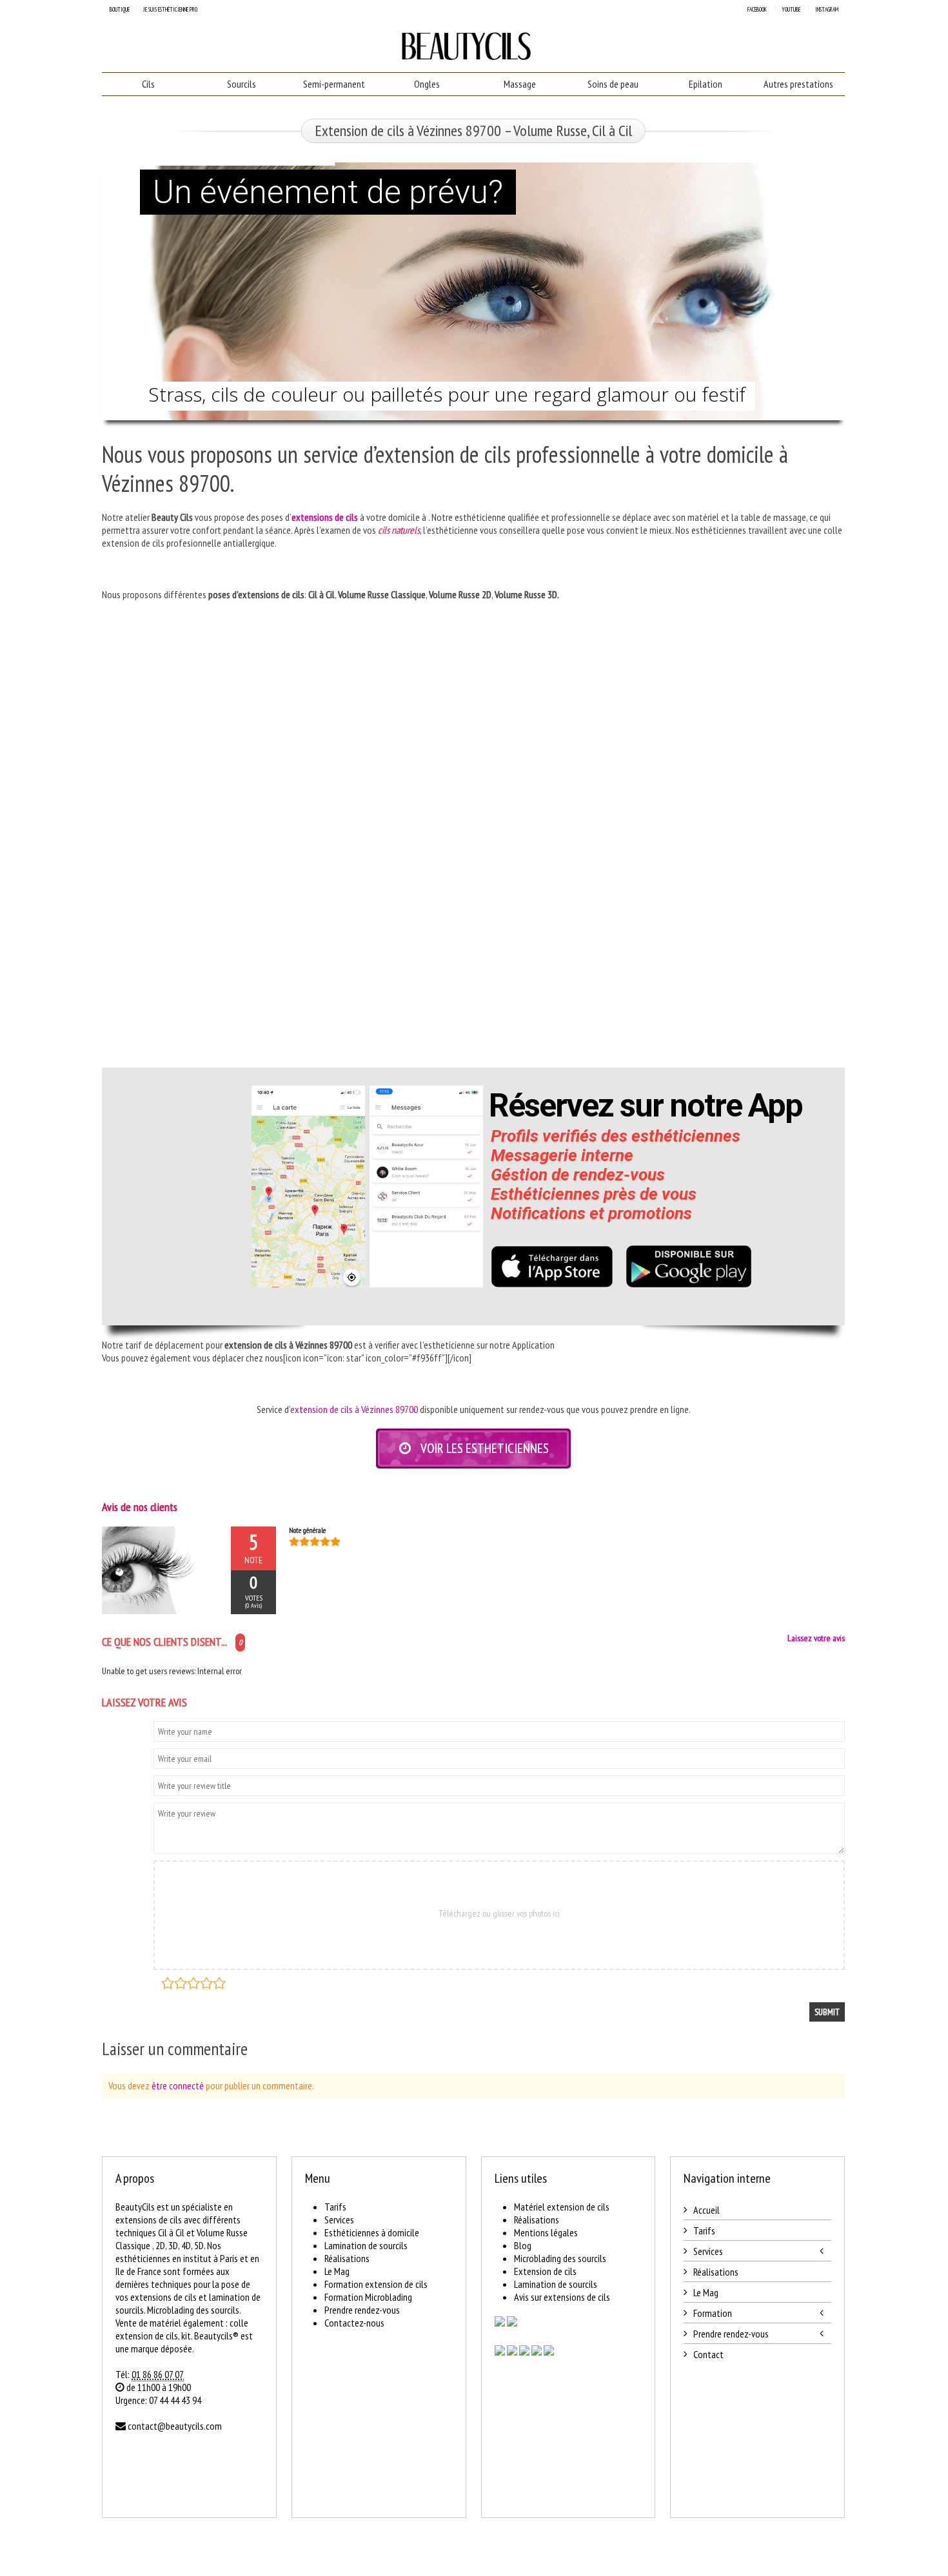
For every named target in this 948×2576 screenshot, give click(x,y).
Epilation (706, 84)
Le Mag (337, 2271)
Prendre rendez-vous (362, 2310)
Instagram (827, 9)
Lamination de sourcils (366, 2245)
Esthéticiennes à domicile (372, 2232)
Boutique (120, 9)
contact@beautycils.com (175, 2426)
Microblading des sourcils (560, 2258)
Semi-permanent (334, 84)
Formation (713, 2313)
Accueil (706, 2210)
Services (339, 2220)
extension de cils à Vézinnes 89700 (354, 1409)
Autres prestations (798, 84)
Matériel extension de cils (562, 2207)
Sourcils (242, 84)
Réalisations (347, 2258)
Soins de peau (613, 84)
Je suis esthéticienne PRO (170, 9)
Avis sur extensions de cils (562, 2297)
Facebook (757, 9)
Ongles (427, 84)
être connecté (178, 2085)
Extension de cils (545, 2271)
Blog (523, 2245)
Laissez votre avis (816, 1638)
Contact (708, 2354)
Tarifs (335, 2207)
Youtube (791, 9)
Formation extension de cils (376, 2284)
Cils (148, 84)
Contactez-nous (354, 2323)
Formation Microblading (368, 2297)
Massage (520, 84)
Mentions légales (546, 2232)
